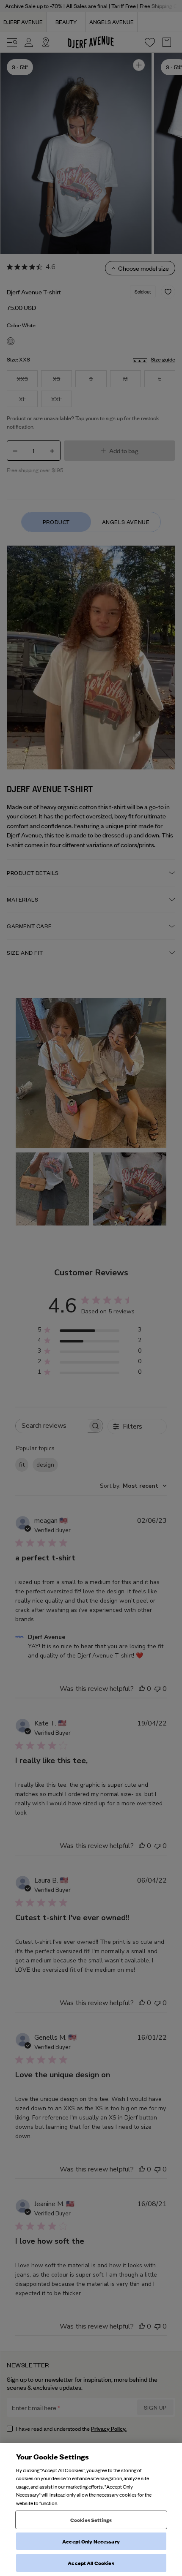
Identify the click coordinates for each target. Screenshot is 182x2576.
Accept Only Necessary (91, 2541)
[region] (91, 2509)
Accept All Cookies (91, 2563)
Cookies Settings (91, 2520)
